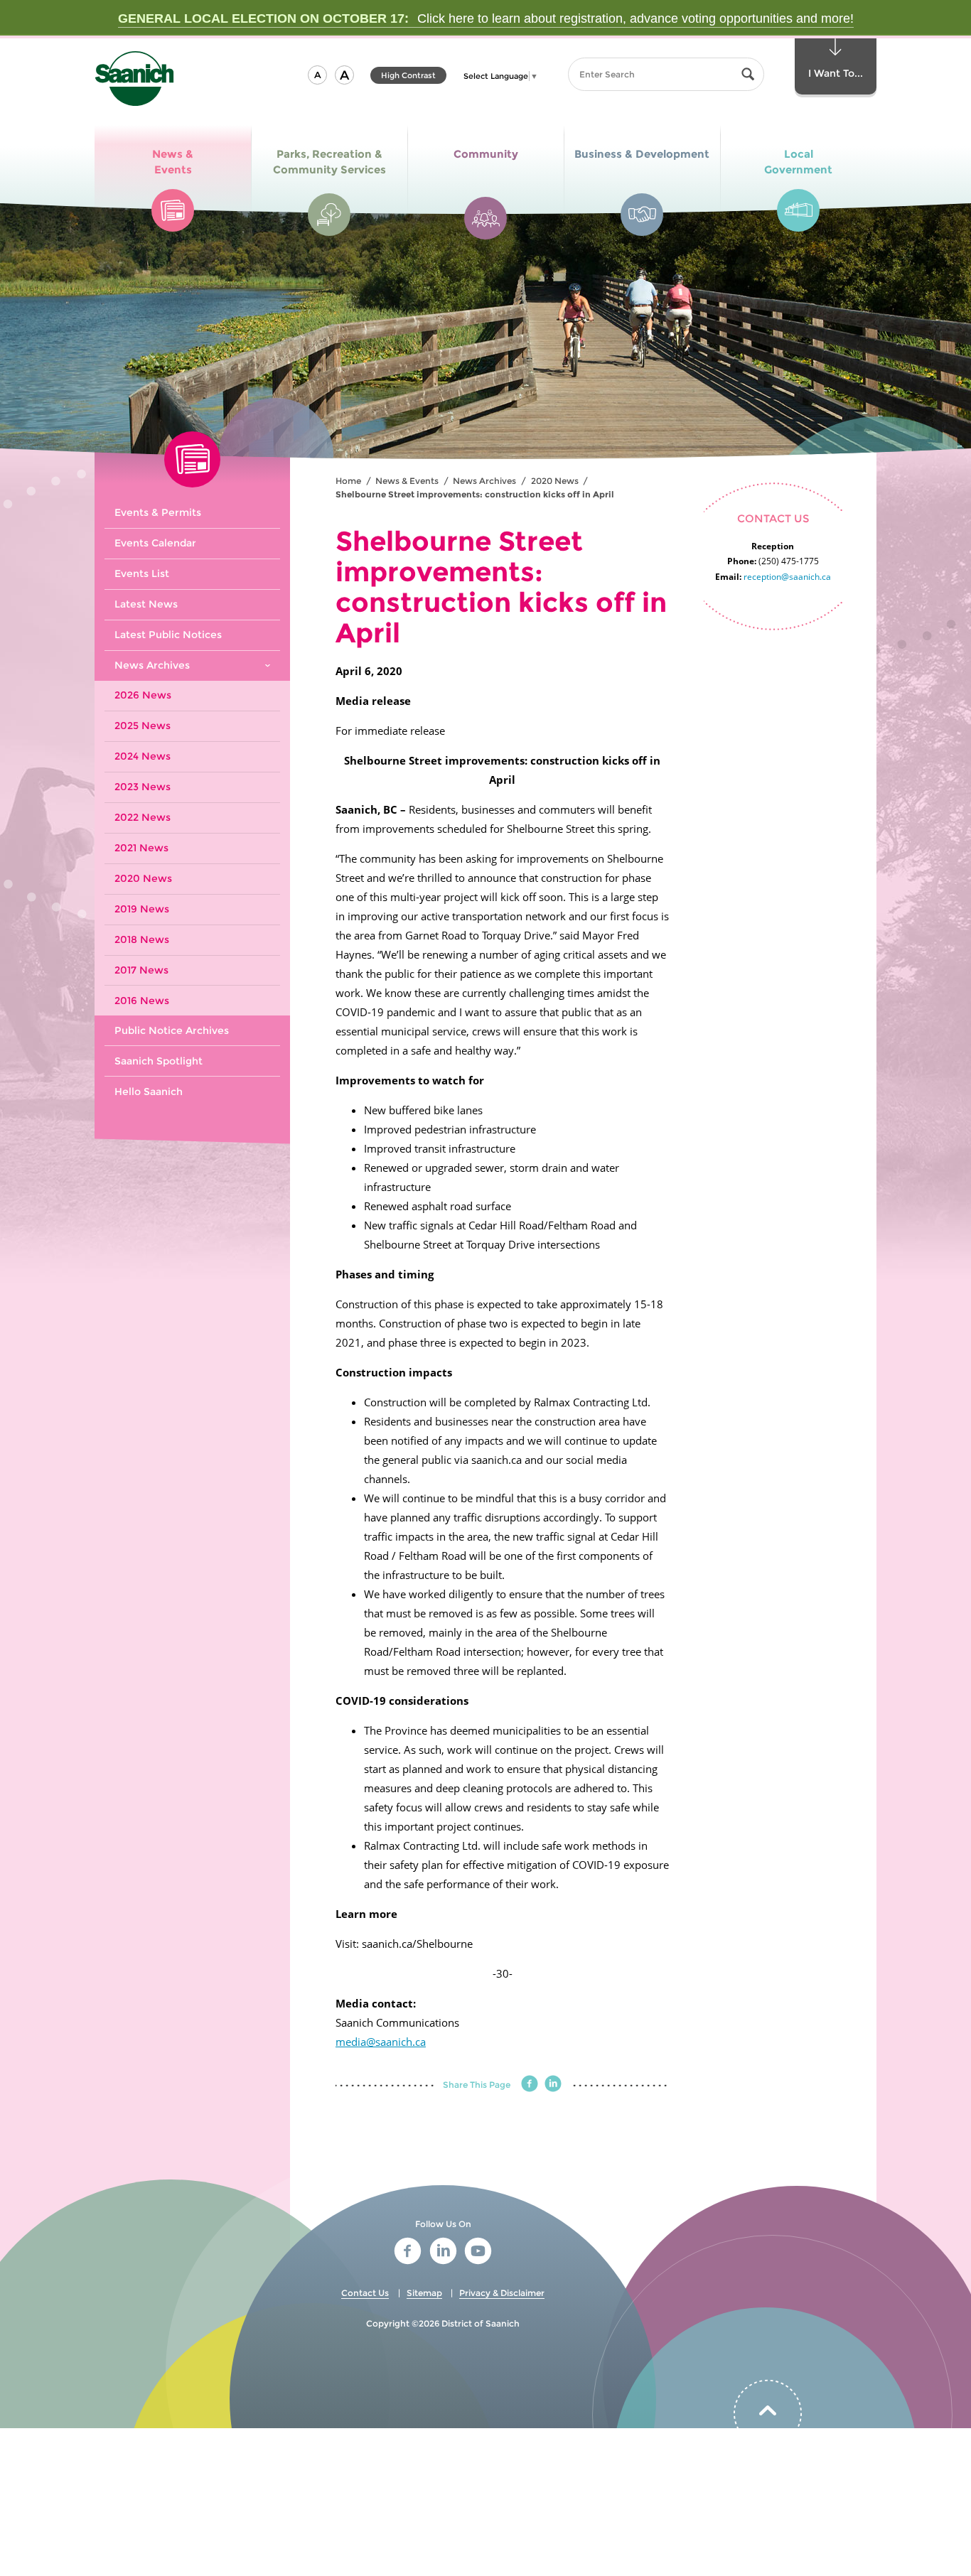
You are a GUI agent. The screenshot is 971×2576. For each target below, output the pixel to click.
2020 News (555, 481)
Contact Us (365, 2293)
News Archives (484, 481)
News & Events (407, 481)
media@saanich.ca (381, 2042)
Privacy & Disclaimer (502, 2293)
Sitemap (424, 2293)
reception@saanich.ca (787, 577)
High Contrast (408, 77)
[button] (317, 75)
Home (348, 481)
